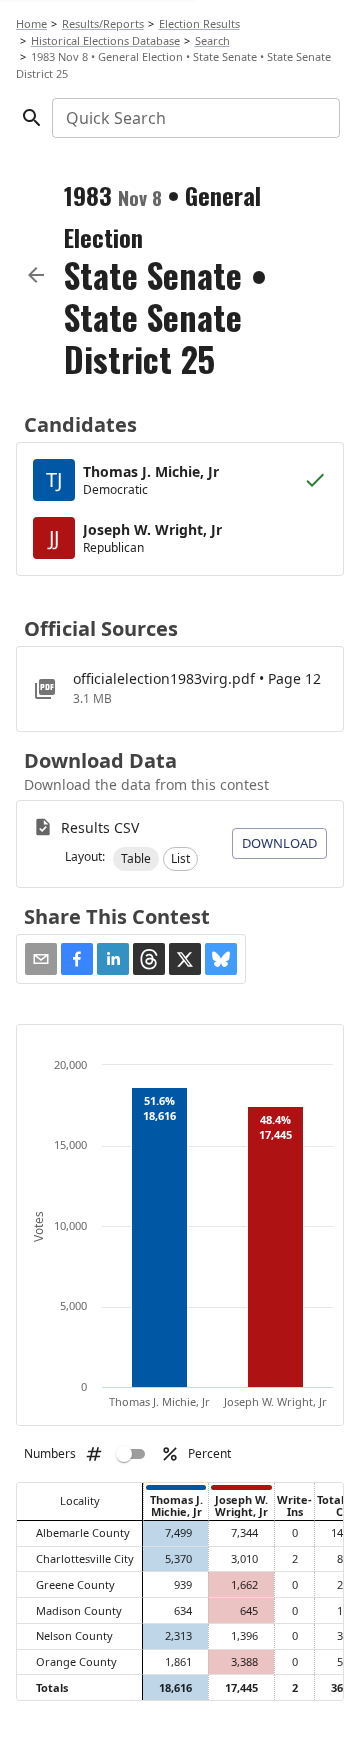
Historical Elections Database (105, 40)
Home (31, 23)
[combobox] (194, 118)
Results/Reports (103, 23)
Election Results (199, 23)
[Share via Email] (41, 959)
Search (212, 40)
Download (279, 843)
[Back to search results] (36, 275)
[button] (136, 859)
